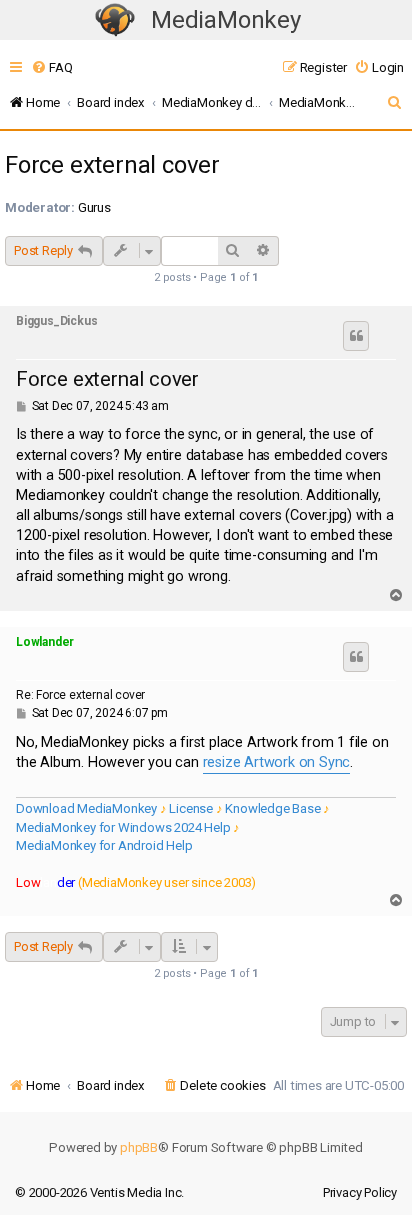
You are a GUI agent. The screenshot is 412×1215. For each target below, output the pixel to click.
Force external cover (112, 165)
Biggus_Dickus (56, 321)
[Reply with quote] (356, 336)
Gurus (94, 207)
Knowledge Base (272, 808)
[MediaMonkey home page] (115, 20)
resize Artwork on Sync (277, 762)
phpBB (139, 1147)
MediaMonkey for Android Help (104, 845)
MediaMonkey (226, 20)
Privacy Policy (360, 1192)
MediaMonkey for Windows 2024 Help (123, 827)
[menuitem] (51, 67)
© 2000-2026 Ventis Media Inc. (99, 1192)
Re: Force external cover (80, 695)
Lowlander (45, 642)
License (191, 808)
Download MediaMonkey (86, 808)
